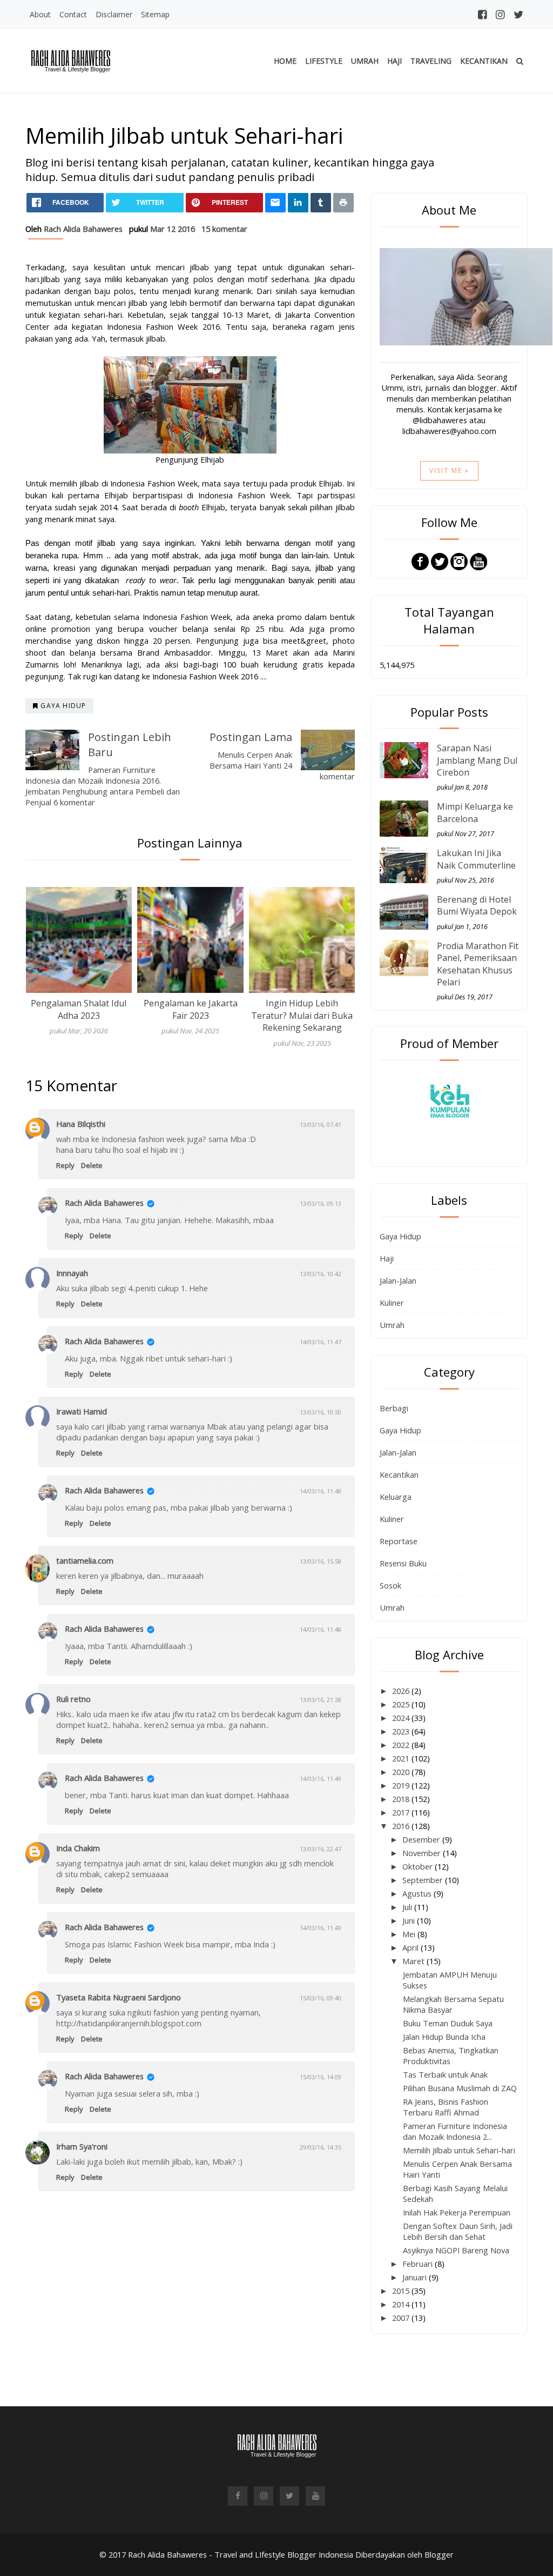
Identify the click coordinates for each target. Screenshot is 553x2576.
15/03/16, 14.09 (321, 2077)
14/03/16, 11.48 (321, 1491)
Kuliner (392, 1303)
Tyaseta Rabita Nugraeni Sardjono (119, 1997)
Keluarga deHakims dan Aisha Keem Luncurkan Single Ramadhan (302, 1015)
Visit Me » (449, 471)
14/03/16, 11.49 (321, 1778)
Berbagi (394, 1408)
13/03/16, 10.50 (321, 1412)
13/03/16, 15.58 (321, 1561)
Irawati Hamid (82, 1411)
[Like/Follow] (420, 560)
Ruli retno (73, 1699)
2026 (402, 1691)
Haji (394, 61)
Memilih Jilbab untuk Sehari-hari (459, 2150)
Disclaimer (114, 14)
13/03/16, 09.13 (321, 1203)
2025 (402, 1704)
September (424, 1880)
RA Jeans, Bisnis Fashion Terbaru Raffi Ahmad (446, 2107)
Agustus (418, 1893)
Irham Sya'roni (82, 2146)
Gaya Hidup (400, 1236)
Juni (410, 1920)
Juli (408, 1907)
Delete (92, 1165)
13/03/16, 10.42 (321, 1274)
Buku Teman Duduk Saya (448, 2023)
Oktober (419, 1866)
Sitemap (155, 14)
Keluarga (396, 1497)
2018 (402, 1799)
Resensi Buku (403, 1563)
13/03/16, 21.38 (321, 1700)
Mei (410, 1934)
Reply (65, 1165)
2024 (402, 1718)
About (40, 14)
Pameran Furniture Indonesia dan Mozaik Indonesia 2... (455, 2131)
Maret (414, 1961)
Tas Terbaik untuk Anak (445, 2074)
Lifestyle (324, 61)
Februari (419, 2264)
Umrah (365, 61)
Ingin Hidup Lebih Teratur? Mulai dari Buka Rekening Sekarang (190, 1015)
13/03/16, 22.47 (321, 1849)
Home (285, 61)
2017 (402, 1812)
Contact (73, 14)
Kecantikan (484, 61)
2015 (402, 2291)
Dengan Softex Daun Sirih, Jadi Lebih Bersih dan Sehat (458, 2231)
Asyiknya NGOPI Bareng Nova (456, 2250)
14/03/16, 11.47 (321, 1342)
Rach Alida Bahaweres (104, 1203)
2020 (402, 1772)
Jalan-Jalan (398, 1280)
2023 (402, 1731)
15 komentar (224, 229)
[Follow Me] (440, 560)
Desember (422, 1839)
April (412, 1947)
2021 (402, 1758)
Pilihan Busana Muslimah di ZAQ (460, 2088)
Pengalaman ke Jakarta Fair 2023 (79, 1009)
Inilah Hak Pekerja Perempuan (457, 2212)
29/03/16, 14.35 (321, 2147)
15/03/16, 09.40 (321, 1998)
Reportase (399, 1541)
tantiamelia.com (85, 1560)
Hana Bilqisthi (81, 1124)
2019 (402, 1785)
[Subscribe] (478, 560)
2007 (402, 2318)
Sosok (390, 1585)
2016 (402, 1826)
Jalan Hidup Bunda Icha (444, 2037)
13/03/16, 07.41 (321, 1125)
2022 (402, 1745)
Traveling (431, 61)
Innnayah (72, 1273)
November (423, 1853)
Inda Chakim (78, 1848)
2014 (402, 2304)
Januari (416, 2277)
